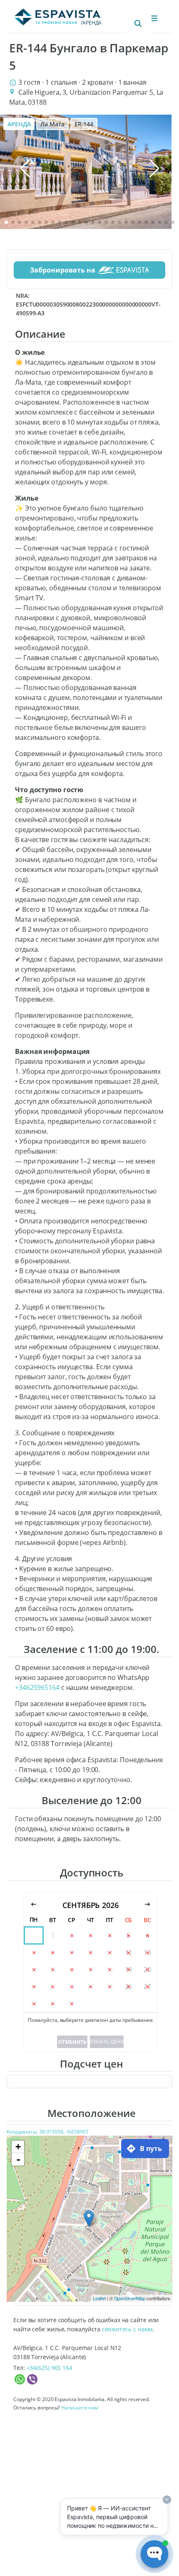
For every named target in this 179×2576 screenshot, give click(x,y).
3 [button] (91, 1935)
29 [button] (53, 2004)
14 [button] (34, 1969)
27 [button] (147, 1987)
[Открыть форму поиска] (138, 24)
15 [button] (53, 1969)
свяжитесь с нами (127, 2329)
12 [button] (129, 1952)
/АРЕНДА (91, 23)
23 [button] (72, 1987)
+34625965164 (37, 1687)
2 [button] (72, 1935)
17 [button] (91, 1969)
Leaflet (99, 2298)
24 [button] (91, 1987)
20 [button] (147, 1969)
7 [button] (34, 1952)
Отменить (72, 2042)
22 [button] (53, 1987)
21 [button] (34, 1987)
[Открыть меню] (154, 18)
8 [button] (53, 1952)
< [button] (34, 1905)
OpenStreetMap (130, 2298)
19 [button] (129, 1969)
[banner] (86, 172)
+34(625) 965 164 (50, 2368)
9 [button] (72, 1952)
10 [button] (91, 1952)
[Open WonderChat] (154, 2554)
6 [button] (148, 1935)
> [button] (147, 1905)
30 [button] (72, 2004)
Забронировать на (63, 270)
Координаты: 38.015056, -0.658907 (48, 2132)
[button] (6, 222)
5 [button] (128, 1935)
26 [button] (129, 1987)
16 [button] (72, 1969)
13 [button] (147, 1952)
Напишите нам (80, 2408)
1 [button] (53, 1935)
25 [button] (109, 1987)
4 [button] (110, 1935)
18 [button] (109, 1969)
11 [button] (109, 1952)
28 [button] (34, 2004)
